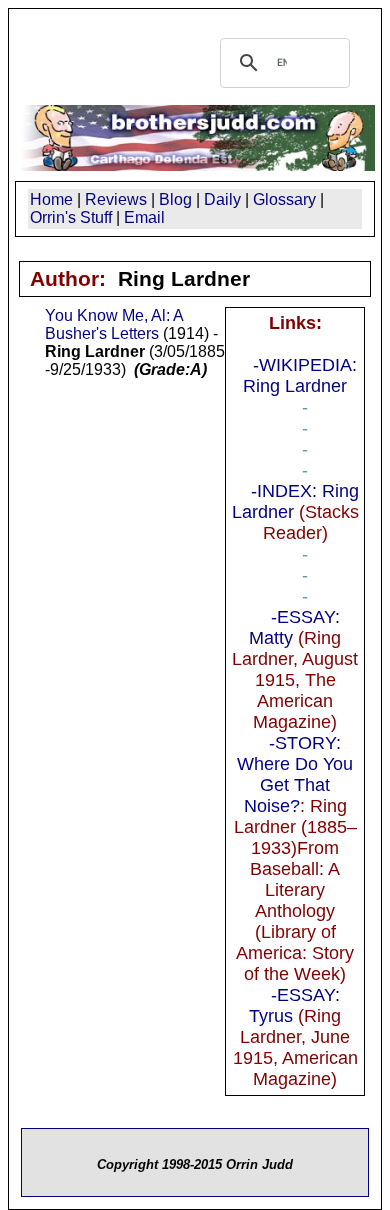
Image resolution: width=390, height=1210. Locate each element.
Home (51, 199)
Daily (222, 199)
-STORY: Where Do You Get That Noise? (295, 774)
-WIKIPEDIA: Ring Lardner (300, 375)
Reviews (116, 199)
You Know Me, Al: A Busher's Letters (114, 324)
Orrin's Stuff (71, 217)
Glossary (284, 199)
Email (144, 217)
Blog (175, 199)
